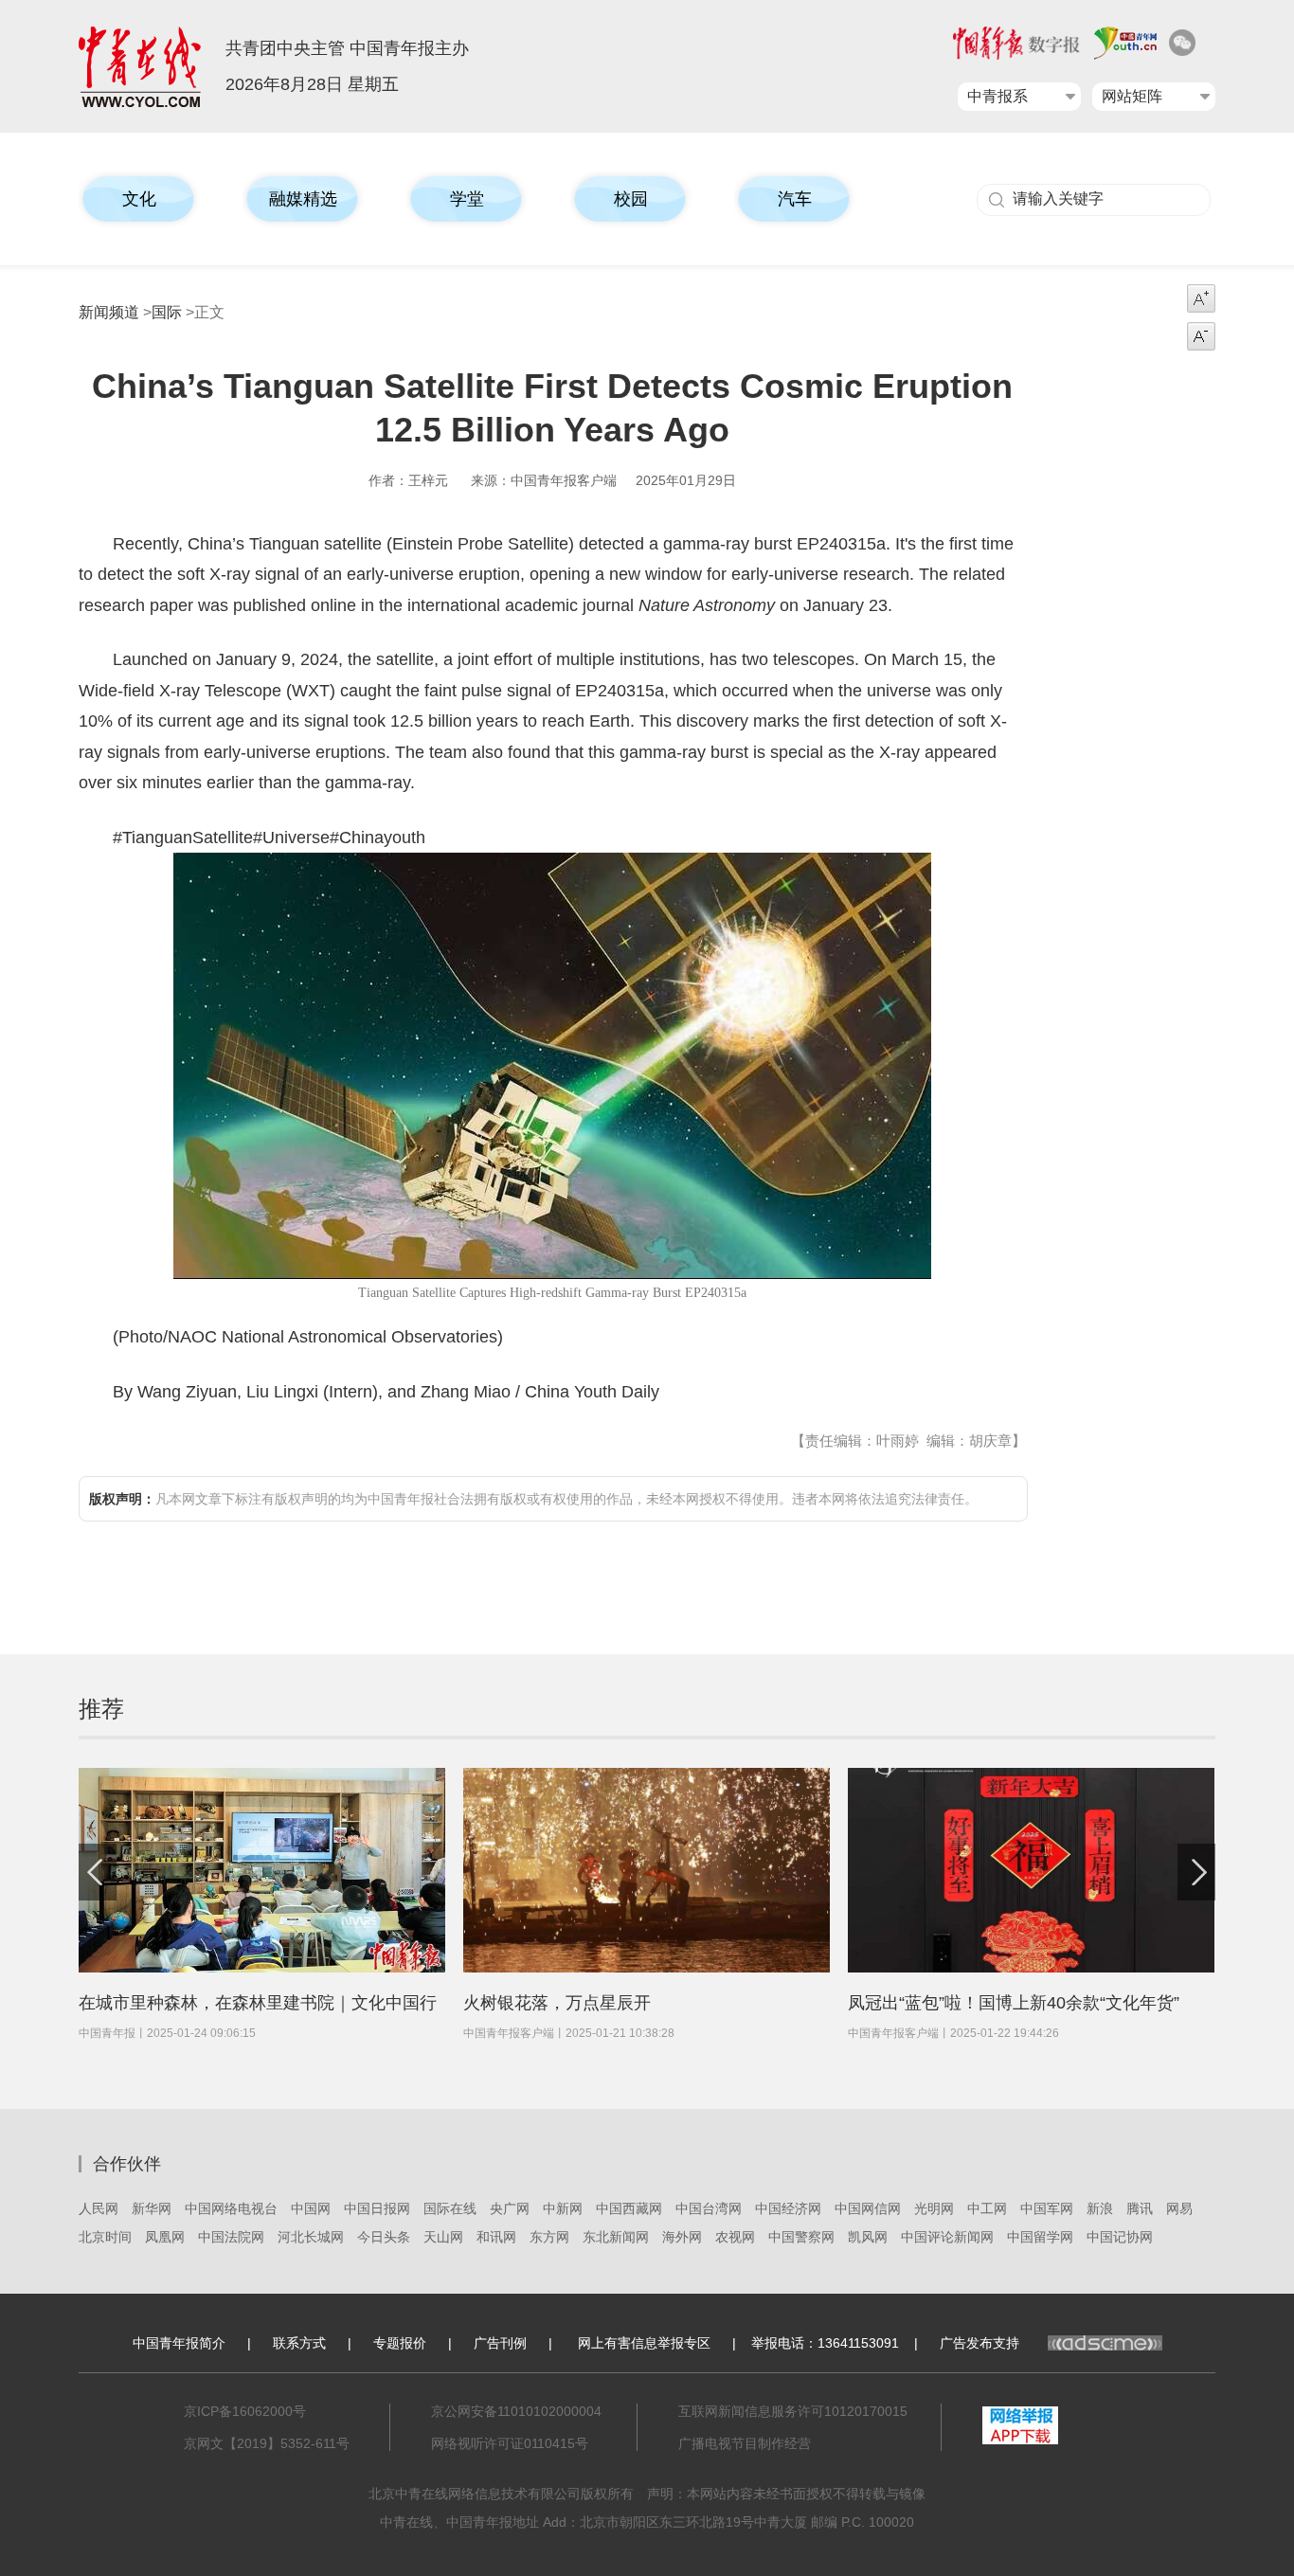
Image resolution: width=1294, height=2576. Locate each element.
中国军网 (1047, 2208)
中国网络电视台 (231, 2208)
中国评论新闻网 (947, 2237)
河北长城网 (311, 2237)
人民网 (99, 2208)
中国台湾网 (709, 2208)
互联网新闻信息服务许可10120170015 (793, 2411)
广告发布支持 (979, 2343)
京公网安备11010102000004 (516, 2411)
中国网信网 (868, 2208)
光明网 (934, 2208)
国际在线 (450, 2208)
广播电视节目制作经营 (745, 2443)
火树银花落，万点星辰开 (557, 2003)
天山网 (443, 2237)
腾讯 (1140, 2208)
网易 (1179, 2208)
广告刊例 (500, 2343)
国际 (167, 312)
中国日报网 (377, 2208)
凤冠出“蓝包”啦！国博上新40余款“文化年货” (1014, 2003)
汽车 (795, 199)
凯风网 (868, 2237)
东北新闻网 (616, 2237)
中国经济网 (788, 2208)
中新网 (563, 2208)
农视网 (735, 2237)
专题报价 (400, 2343)
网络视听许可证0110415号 (510, 2443)
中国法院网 (231, 2237)
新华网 (152, 2208)
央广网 (510, 2208)
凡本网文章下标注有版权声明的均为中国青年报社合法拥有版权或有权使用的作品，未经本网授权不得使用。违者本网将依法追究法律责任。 (533, 1499)
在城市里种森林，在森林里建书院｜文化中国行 (258, 2003)
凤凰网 (165, 2237)
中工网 (987, 2208)
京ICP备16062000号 (245, 2411)
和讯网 (496, 2237)
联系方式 (299, 2343)
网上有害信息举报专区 (644, 2343)
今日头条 (384, 2237)
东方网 (549, 2237)
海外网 (682, 2237)
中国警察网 (801, 2237)
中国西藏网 (629, 2208)
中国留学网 (1040, 2237)
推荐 (101, 1709)
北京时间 (105, 2237)
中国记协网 (1120, 2237)
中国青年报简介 (179, 2343)
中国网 (311, 2208)
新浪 (1100, 2208)
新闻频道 (109, 312)
